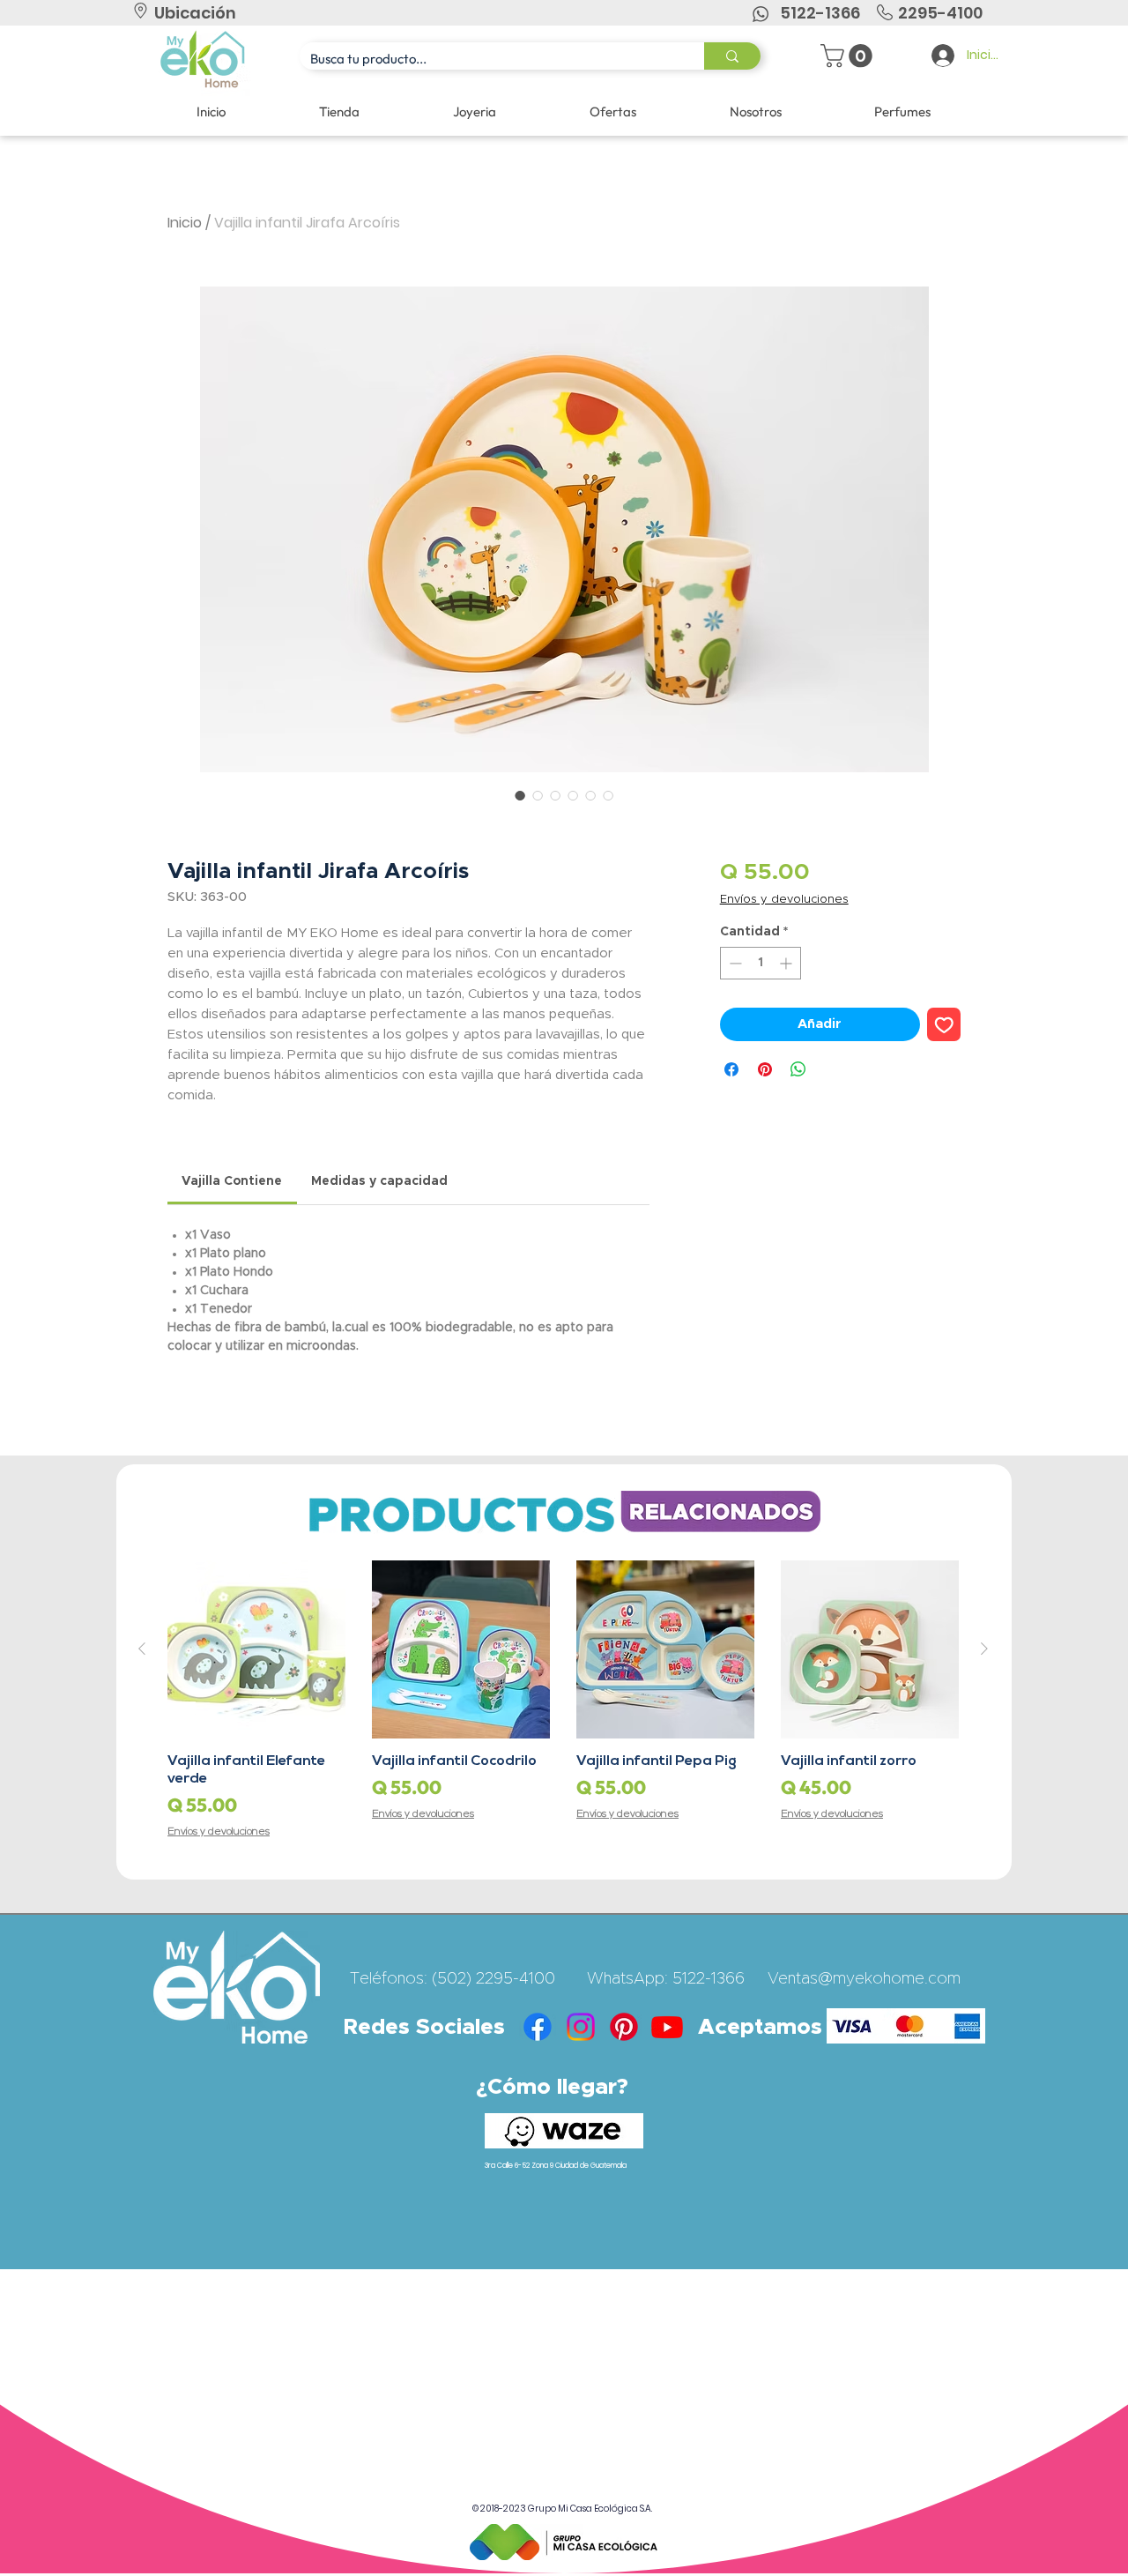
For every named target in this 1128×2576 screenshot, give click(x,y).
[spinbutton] (761, 963)
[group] (563, 1700)
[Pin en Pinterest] (765, 1069)
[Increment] (787, 963)
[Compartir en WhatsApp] (798, 1069)
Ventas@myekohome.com (864, 1979)
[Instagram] (581, 2027)
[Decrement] (734, 963)
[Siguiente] (984, 1649)
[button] (849, 56)
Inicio (185, 223)
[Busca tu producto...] (732, 56)
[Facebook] (538, 2027)
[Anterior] (142, 1649)
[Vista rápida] (256, 1649)
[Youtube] (667, 2027)
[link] (232, 1181)
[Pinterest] (624, 2027)
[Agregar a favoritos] (944, 1025)
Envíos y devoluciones (784, 900)
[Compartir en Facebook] (731, 1069)
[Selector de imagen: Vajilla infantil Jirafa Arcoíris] (520, 795)
